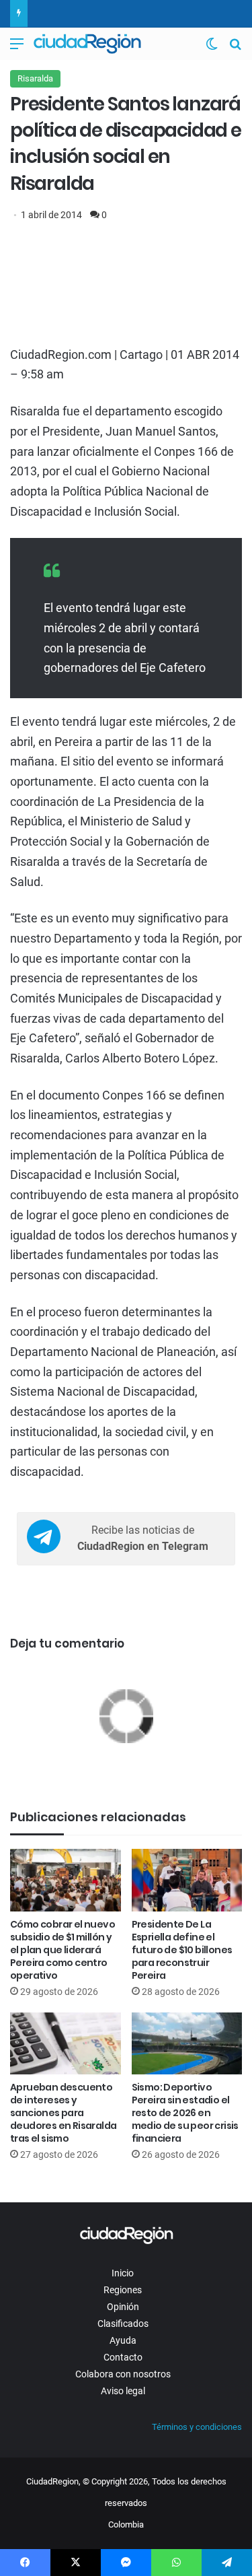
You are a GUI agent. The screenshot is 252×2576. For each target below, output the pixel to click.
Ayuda (123, 2340)
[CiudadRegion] (87, 44)
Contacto (123, 2357)
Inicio (123, 2273)
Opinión (123, 2307)
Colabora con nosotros (123, 2374)
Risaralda (35, 78)
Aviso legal (123, 2391)
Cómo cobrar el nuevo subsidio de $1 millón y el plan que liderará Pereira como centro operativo (62, 1950)
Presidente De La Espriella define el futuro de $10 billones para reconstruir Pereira (182, 1950)
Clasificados (123, 2324)
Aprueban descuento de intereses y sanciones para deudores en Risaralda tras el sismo (63, 2113)
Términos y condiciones (197, 2427)
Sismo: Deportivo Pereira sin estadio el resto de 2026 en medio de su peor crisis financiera (185, 2113)
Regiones (123, 2290)
